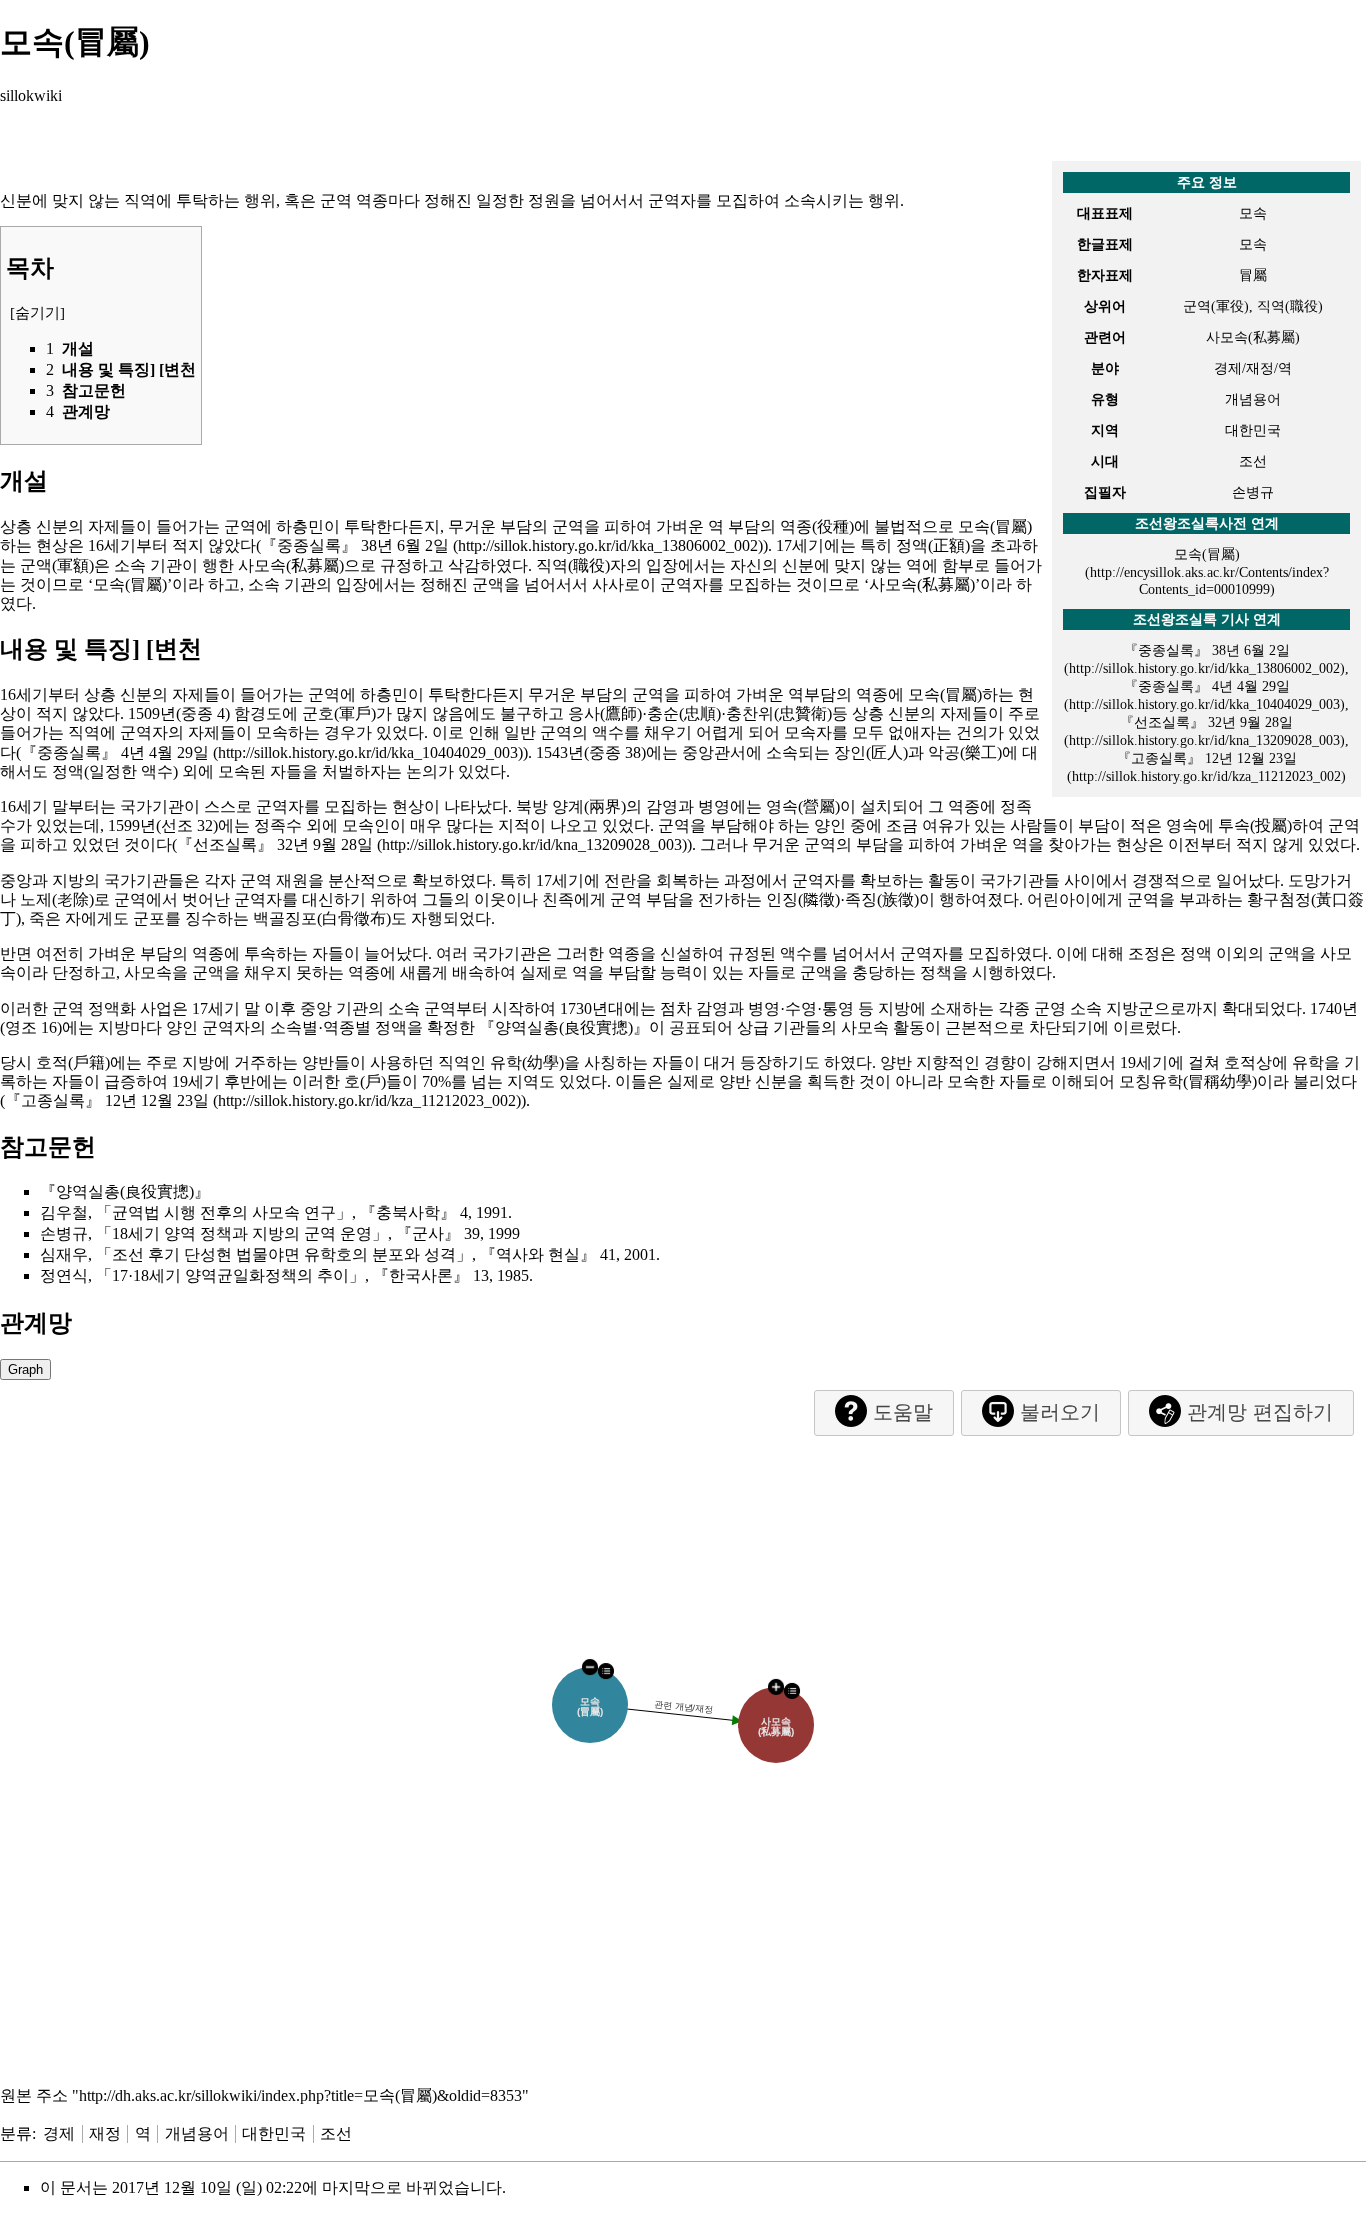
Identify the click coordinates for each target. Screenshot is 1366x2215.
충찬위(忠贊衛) (779, 713)
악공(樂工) (965, 752)
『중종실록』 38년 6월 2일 (355, 545)
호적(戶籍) (73, 1062)
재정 (105, 2133)
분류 (16, 2133)
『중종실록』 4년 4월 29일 (115, 752)
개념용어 (197, 2133)
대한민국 (274, 2133)
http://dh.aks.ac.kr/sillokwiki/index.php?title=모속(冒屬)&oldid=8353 (300, 2095)
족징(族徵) (882, 899)
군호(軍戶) (339, 713)
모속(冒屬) (1207, 554)
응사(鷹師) (605, 713)
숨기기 (37, 313)
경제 (59, 2133)
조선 (336, 2133)
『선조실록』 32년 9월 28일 (275, 844)
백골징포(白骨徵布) (322, 918)
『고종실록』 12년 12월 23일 (107, 1100)
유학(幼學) (527, 1062)
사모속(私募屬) (291, 565)
